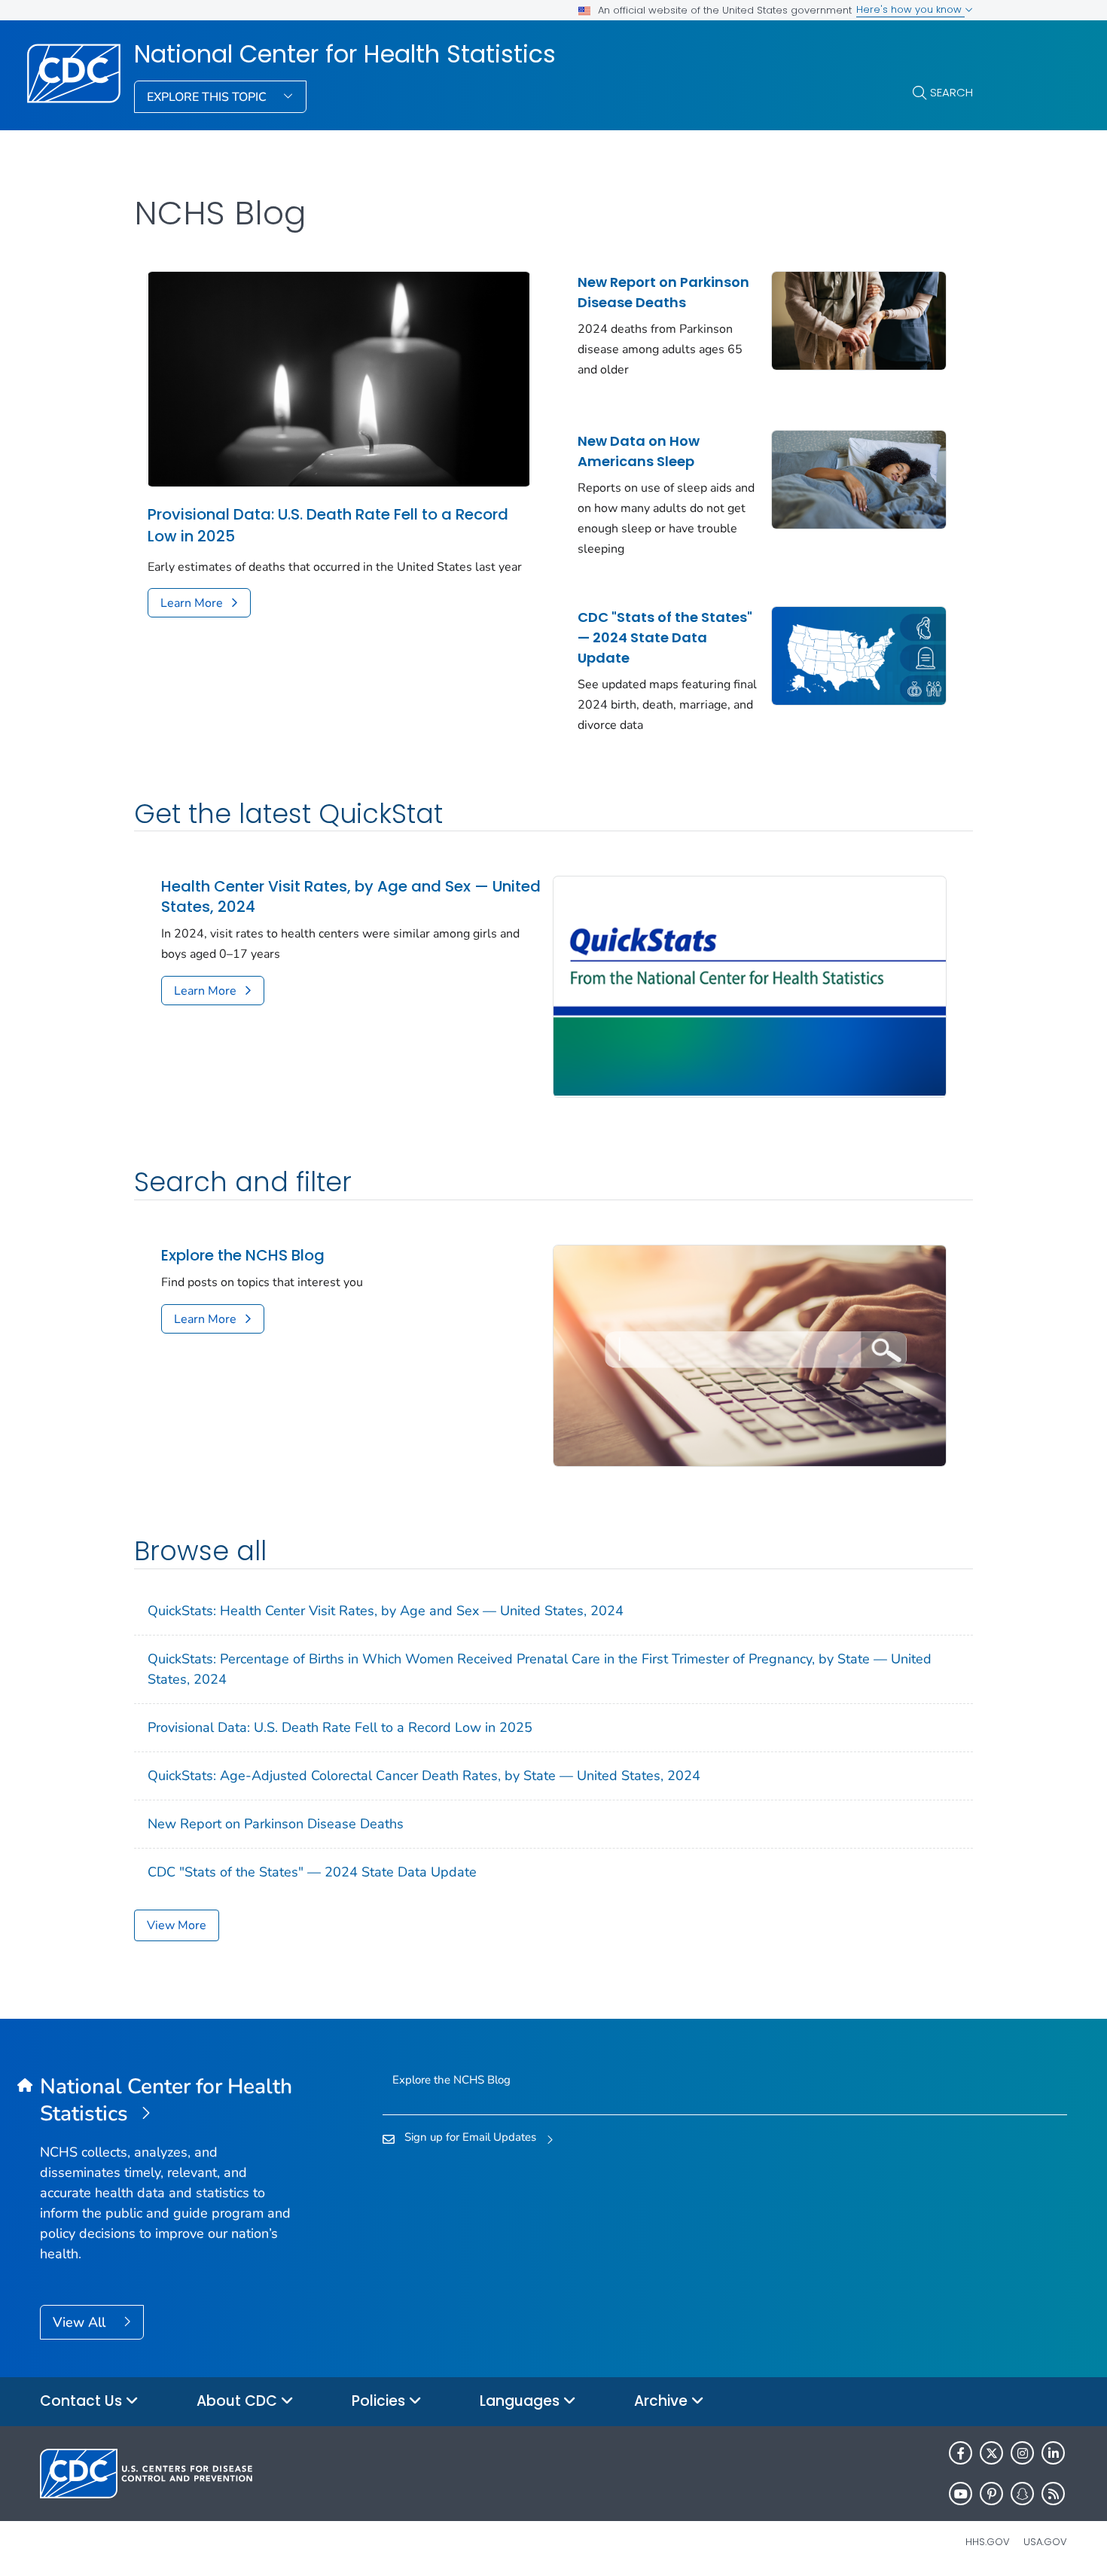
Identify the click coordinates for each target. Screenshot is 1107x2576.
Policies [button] (380, 2401)
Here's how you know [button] (910, 9)
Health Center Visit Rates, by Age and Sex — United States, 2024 (351, 897)
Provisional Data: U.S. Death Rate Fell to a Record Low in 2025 (328, 525)
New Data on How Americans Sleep (639, 451)
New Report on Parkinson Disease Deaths (663, 292)
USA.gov (1045, 2542)
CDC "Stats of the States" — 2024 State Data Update (665, 637)
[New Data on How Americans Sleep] (859, 478)
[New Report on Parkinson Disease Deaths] (859, 319)
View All (81, 2322)
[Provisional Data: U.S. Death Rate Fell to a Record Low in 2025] (339, 378)
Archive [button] (663, 2401)
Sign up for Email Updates (470, 2137)
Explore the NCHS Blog (243, 1256)
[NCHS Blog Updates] (750, 1355)
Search (951, 92)
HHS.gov (988, 2542)
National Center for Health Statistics (345, 54)
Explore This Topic (208, 97)
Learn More (192, 603)
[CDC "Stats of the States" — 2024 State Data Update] (859, 654)
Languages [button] (521, 2401)
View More (177, 1925)
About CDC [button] (239, 2401)
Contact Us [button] (83, 2401)
